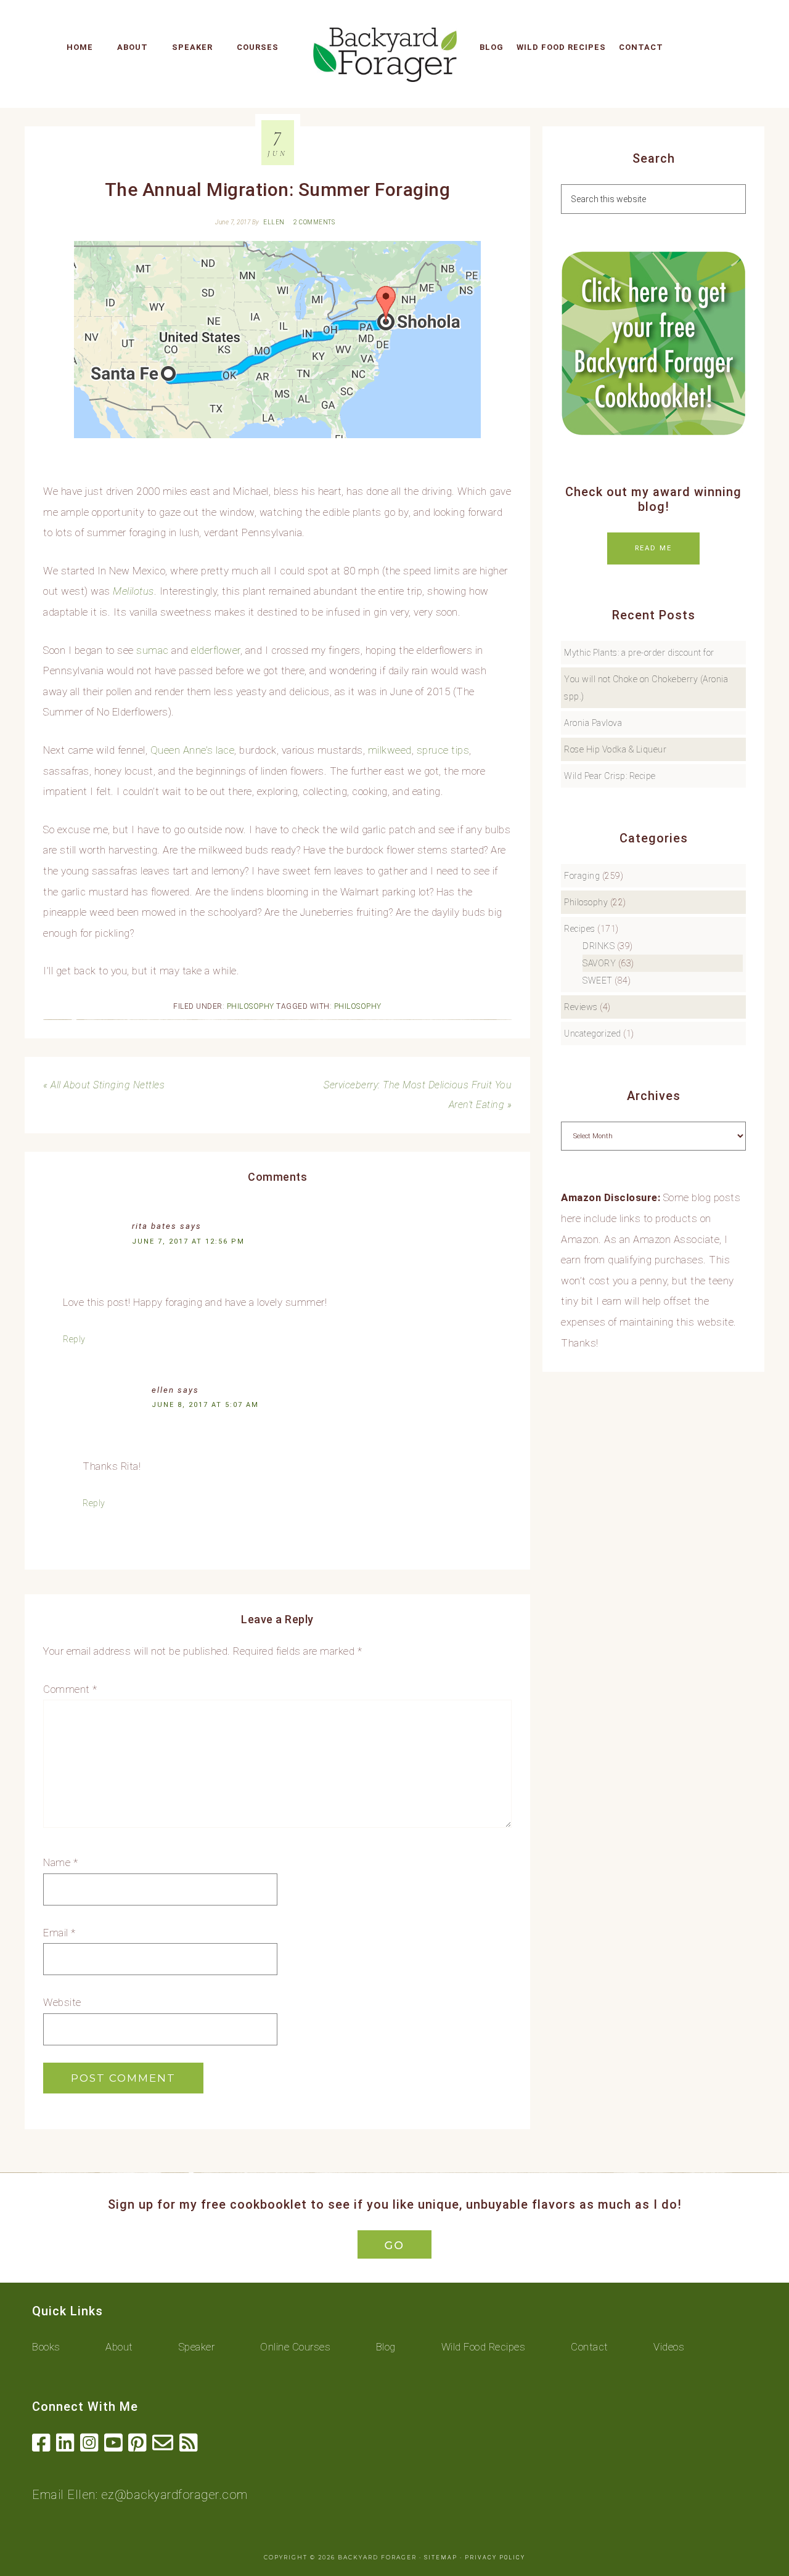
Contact (590, 2347)
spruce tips (443, 750)
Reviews (581, 1007)
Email (59, 1933)
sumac (153, 650)
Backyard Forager (385, 54)
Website (62, 2002)
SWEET (598, 980)
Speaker (197, 2347)
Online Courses (295, 2347)
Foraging (582, 876)
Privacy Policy (495, 2558)
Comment (70, 1689)
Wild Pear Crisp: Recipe (610, 776)
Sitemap (441, 2558)
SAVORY (599, 963)
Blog (386, 2347)
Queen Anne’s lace (193, 750)
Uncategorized (593, 1033)
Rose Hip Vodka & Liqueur (615, 749)
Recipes (580, 929)
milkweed (390, 750)
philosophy (358, 1006)
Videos (669, 2347)
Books (46, 2347)
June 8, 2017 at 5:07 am (205, 1405)
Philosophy (251, 1006)
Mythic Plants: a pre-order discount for (639, 653)
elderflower (216, 650)
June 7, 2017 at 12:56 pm (188, 1241)
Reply (74, 1339)
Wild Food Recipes (484, 2347)
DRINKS (599, 946)
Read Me (653, 548)
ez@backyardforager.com (174, 2495)
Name (60, 1862)
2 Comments (314, 222)
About (119, 2347)
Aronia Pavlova (593, 723)
